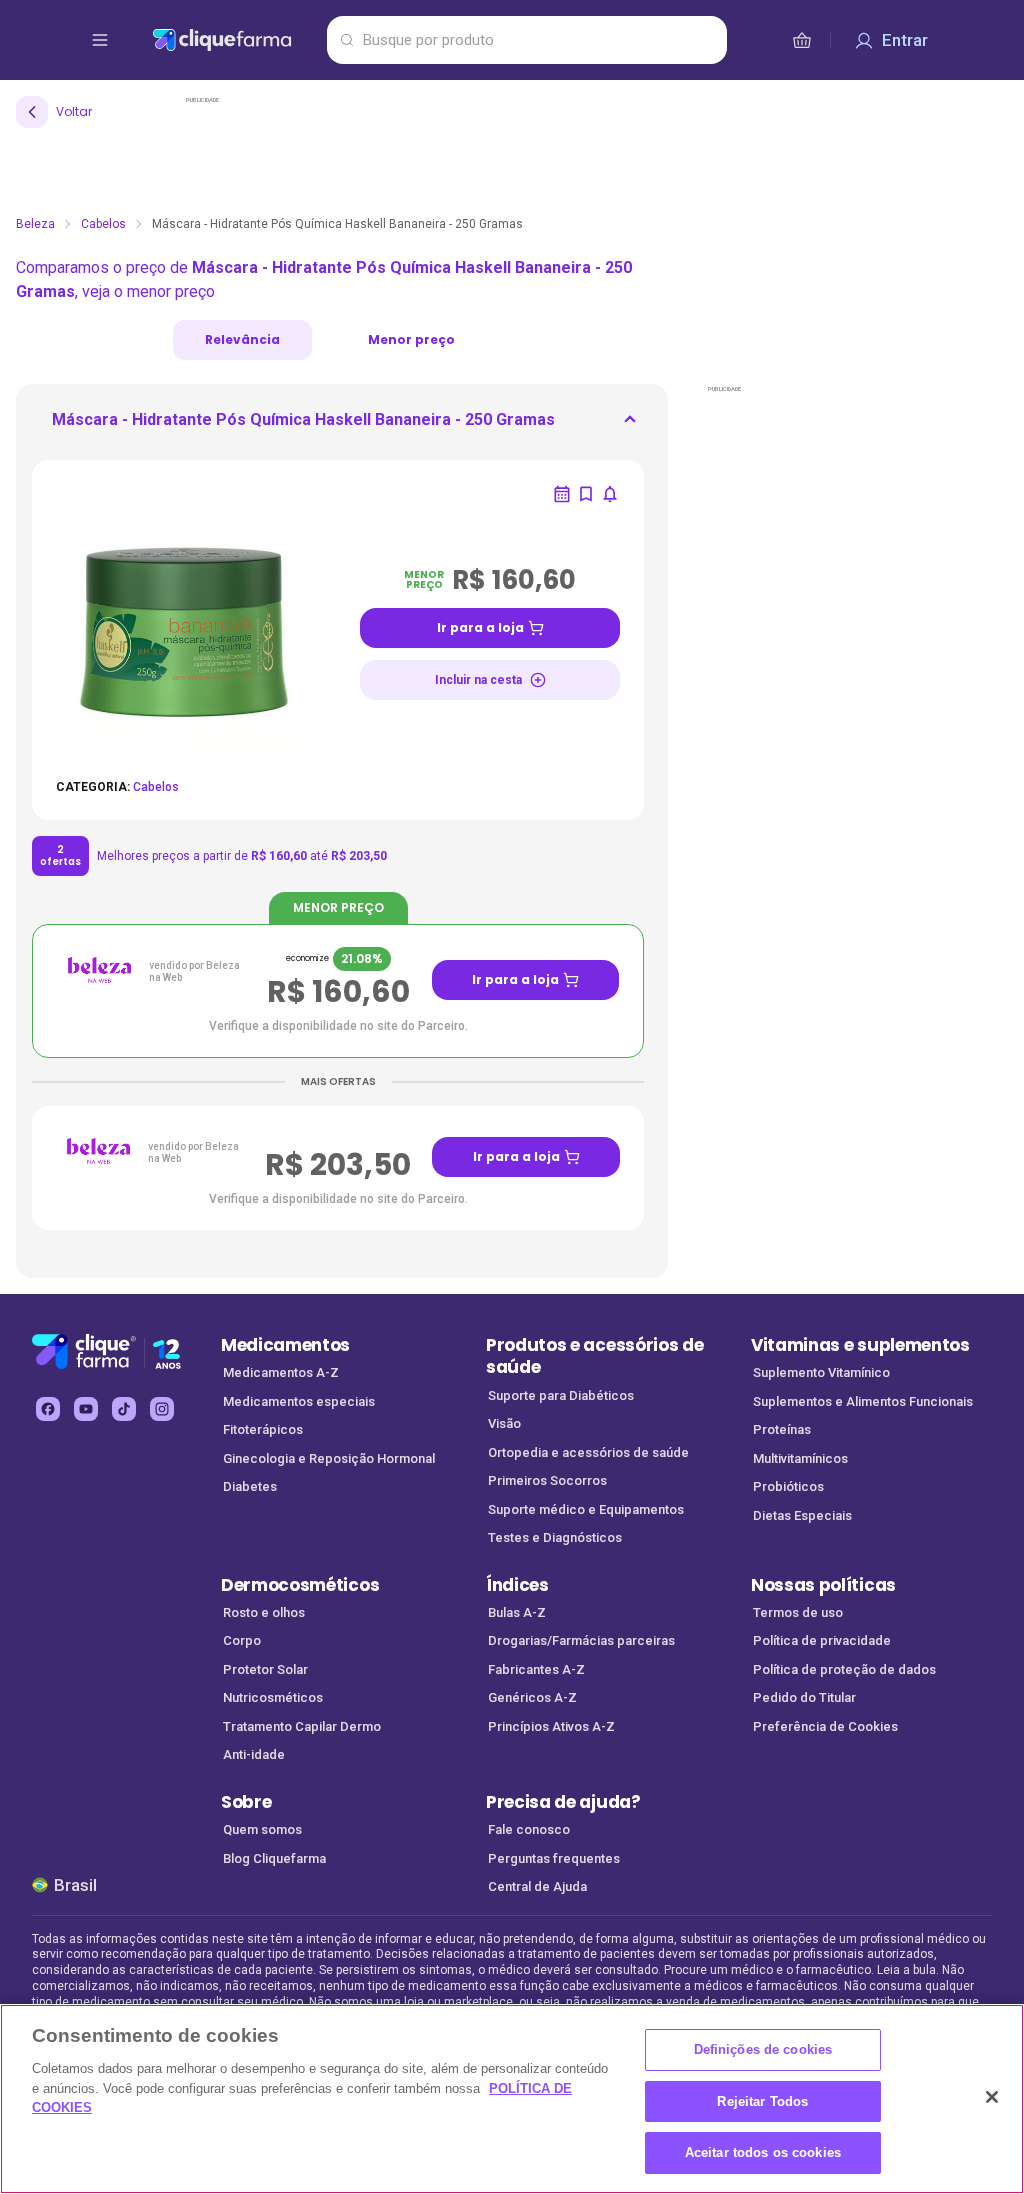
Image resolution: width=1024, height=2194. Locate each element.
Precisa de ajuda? (563, 1802)
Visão (504, 1423)
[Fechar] (992, 2097)
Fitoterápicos (263, 1429)
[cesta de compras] (802, 40)
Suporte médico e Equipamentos (586, 1509)
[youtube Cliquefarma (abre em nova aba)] (86, 1409)
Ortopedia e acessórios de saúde (588, 1452)
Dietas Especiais (802, 1515)
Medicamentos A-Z (281, 1372)
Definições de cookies (763, 2049)
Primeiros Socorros (547, 1480)
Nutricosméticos (273, 1697)
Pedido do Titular (804, 1697)
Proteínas (782, 1429)
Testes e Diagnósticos (555, 1537)
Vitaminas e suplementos (860, 1345)
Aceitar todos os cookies (763, 2152)
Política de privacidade (822, 1640)
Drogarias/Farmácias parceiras (581, 1640)
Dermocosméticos (300, 1585)
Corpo (242, 1640)
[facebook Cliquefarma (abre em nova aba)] (48, 1409)
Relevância (242, 339)
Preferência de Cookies (825, 1726)
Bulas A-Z (517, 1612)
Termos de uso (798, 1612)
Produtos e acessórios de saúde (594, 1356)
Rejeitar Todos (762, 2101)
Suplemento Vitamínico (821, 1372)
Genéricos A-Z (532, 1697)
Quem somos (262, 1829)
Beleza (35, 224)
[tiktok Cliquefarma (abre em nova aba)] (124, 1409)
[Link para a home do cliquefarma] (235, 40)
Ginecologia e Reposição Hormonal (329, 1458)
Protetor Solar (265, 1669)
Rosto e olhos (264, 1612)
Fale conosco (529, 1829)
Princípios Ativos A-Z (551, 1726)
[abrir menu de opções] (100, 40)
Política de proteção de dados (844, 1669)
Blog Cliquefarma (274, 1858)
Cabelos (103, 224)
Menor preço (411, 339)
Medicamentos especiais (299, 1401)
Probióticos (788, 1486)
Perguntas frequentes (554, 1858)
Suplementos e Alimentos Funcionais (863, 1401)
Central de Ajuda (537, 1886)
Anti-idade (254, 1754)
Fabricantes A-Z (536, 1669)
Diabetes (250, 1486)
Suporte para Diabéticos (561, 1395)
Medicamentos (285, 1345)
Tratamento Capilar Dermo (302, 1726)
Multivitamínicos (800, 1458)
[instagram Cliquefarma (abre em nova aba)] (162, 1409)
